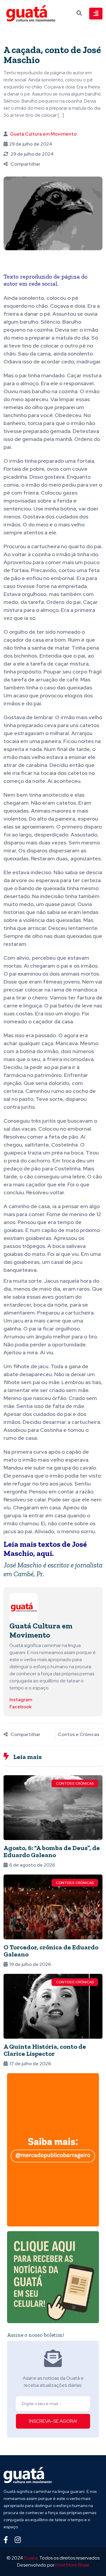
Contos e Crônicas (79, 1734)
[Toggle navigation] (96, 14)
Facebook (20, 1707)
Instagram (21, 1700)
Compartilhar (25, 164)
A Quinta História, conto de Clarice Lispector (45, 2050)
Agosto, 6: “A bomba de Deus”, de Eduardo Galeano (52, 1851)
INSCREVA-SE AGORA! (53, 2421)
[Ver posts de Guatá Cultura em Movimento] (24, 1607)
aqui (44, 1553)
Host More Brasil (72, 2565)
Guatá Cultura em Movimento (43, 134)
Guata (31, 2558)
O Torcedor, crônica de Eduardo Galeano (51, 1951)
